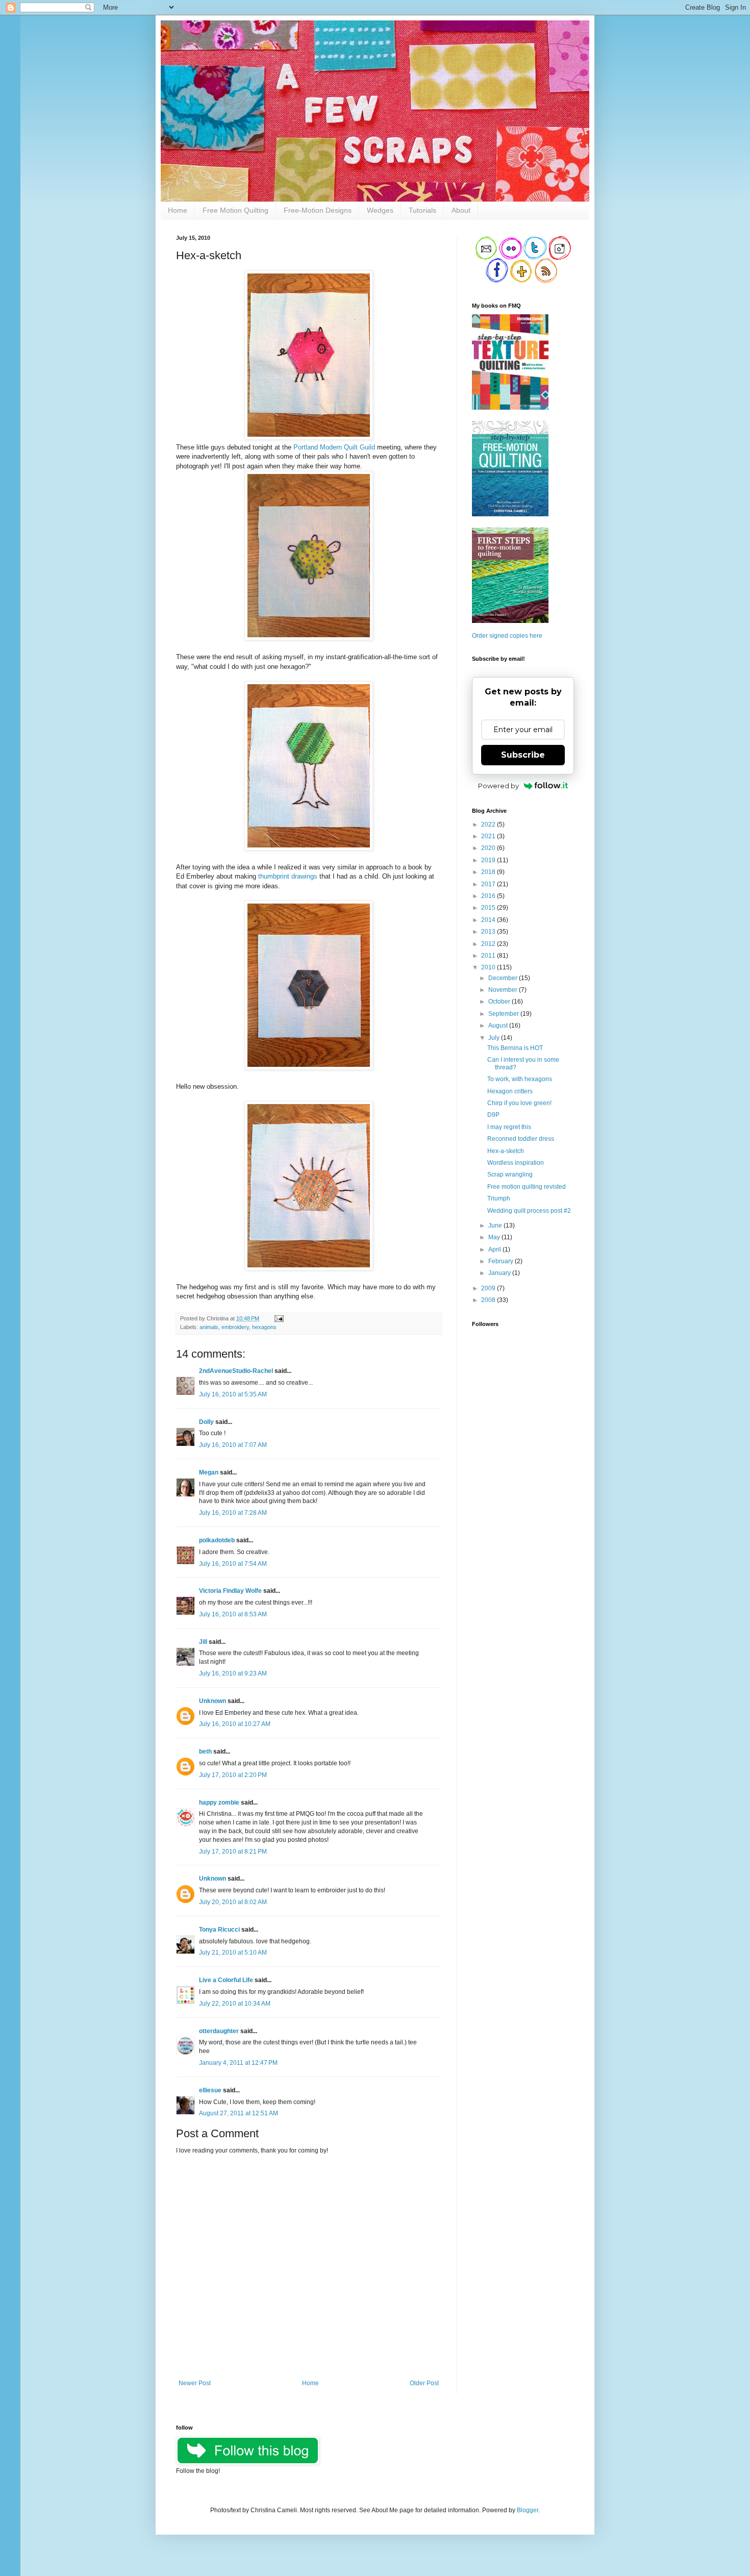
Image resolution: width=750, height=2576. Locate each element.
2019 (489, 860)
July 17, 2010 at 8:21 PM (233, 1852)
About (461, 210)
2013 (489, 932)
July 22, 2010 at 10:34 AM (235, 2004)
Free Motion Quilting (235, 210)
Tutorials (422, 210)
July (495, 1038)
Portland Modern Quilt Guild (334, 447)
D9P (493, 1115)
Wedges (380, 210)
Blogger (528, 2510)
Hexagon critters (510, 1091)
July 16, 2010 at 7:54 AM (233, 1564)
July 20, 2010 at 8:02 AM (233, 1902)
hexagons (264, 1327)
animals (209, 1327)
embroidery (235, 1327)
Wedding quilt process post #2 (529, 1211)
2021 (489, 836)
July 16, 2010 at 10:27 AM (235, 1724)
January (500, 1273)
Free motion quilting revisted (527, 1187)
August (499, 1026)
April (495, 1249)
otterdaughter (219, 2031)
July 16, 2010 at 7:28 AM (233, 1513)
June (496, 1226)
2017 (489, 884)
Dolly (206, 1422)
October (500, 1002)
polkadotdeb (217, 1540)
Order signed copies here (507, 636)
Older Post (424, 2383)
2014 (489, 920)
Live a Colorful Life (226, 1980)
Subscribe (523, 755)
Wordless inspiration (516, 1163)
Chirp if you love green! (519, 1103)
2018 (489, 872)
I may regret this (509, 1127)
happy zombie (219, 1803)
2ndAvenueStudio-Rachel (236, 1371)
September (504, 1014)
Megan (209, 1472)
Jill (203, 1642)
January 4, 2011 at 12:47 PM (238, 2063)
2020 (489, 848)
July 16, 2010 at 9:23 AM (233, 1673)
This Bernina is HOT (515, 1048)
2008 (489, 1300)
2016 (489, 896)
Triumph (499, 1198)
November (504, 990)
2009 (489, 1288)
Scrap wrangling (510, 1174)
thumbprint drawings (288, 876)
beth (205, 1752)
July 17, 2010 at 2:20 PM (233, 1775)
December (504, 978)
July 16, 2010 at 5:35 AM (233, 1394)
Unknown (212, 1701)
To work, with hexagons (520, 1079)
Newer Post (195, 2383)
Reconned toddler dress (521, 1139)
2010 (489, 967)
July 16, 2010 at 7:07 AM (233, 1445)
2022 (489, 824)
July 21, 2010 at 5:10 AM (233, 1953)
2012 (489, 944)
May (495, 1237)
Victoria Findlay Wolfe (230, 1591)
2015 (489, 908)
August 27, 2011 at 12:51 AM (239, 2113)
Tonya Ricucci (219, 1930)
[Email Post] (278, 1318)
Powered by (498, 786)
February (502, 1261)
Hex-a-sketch (506, 1151)
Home (178, 210)
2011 (489, 956)
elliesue (210, 2090)
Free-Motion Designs (318, 210)
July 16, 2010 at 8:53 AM (233, 1614)
